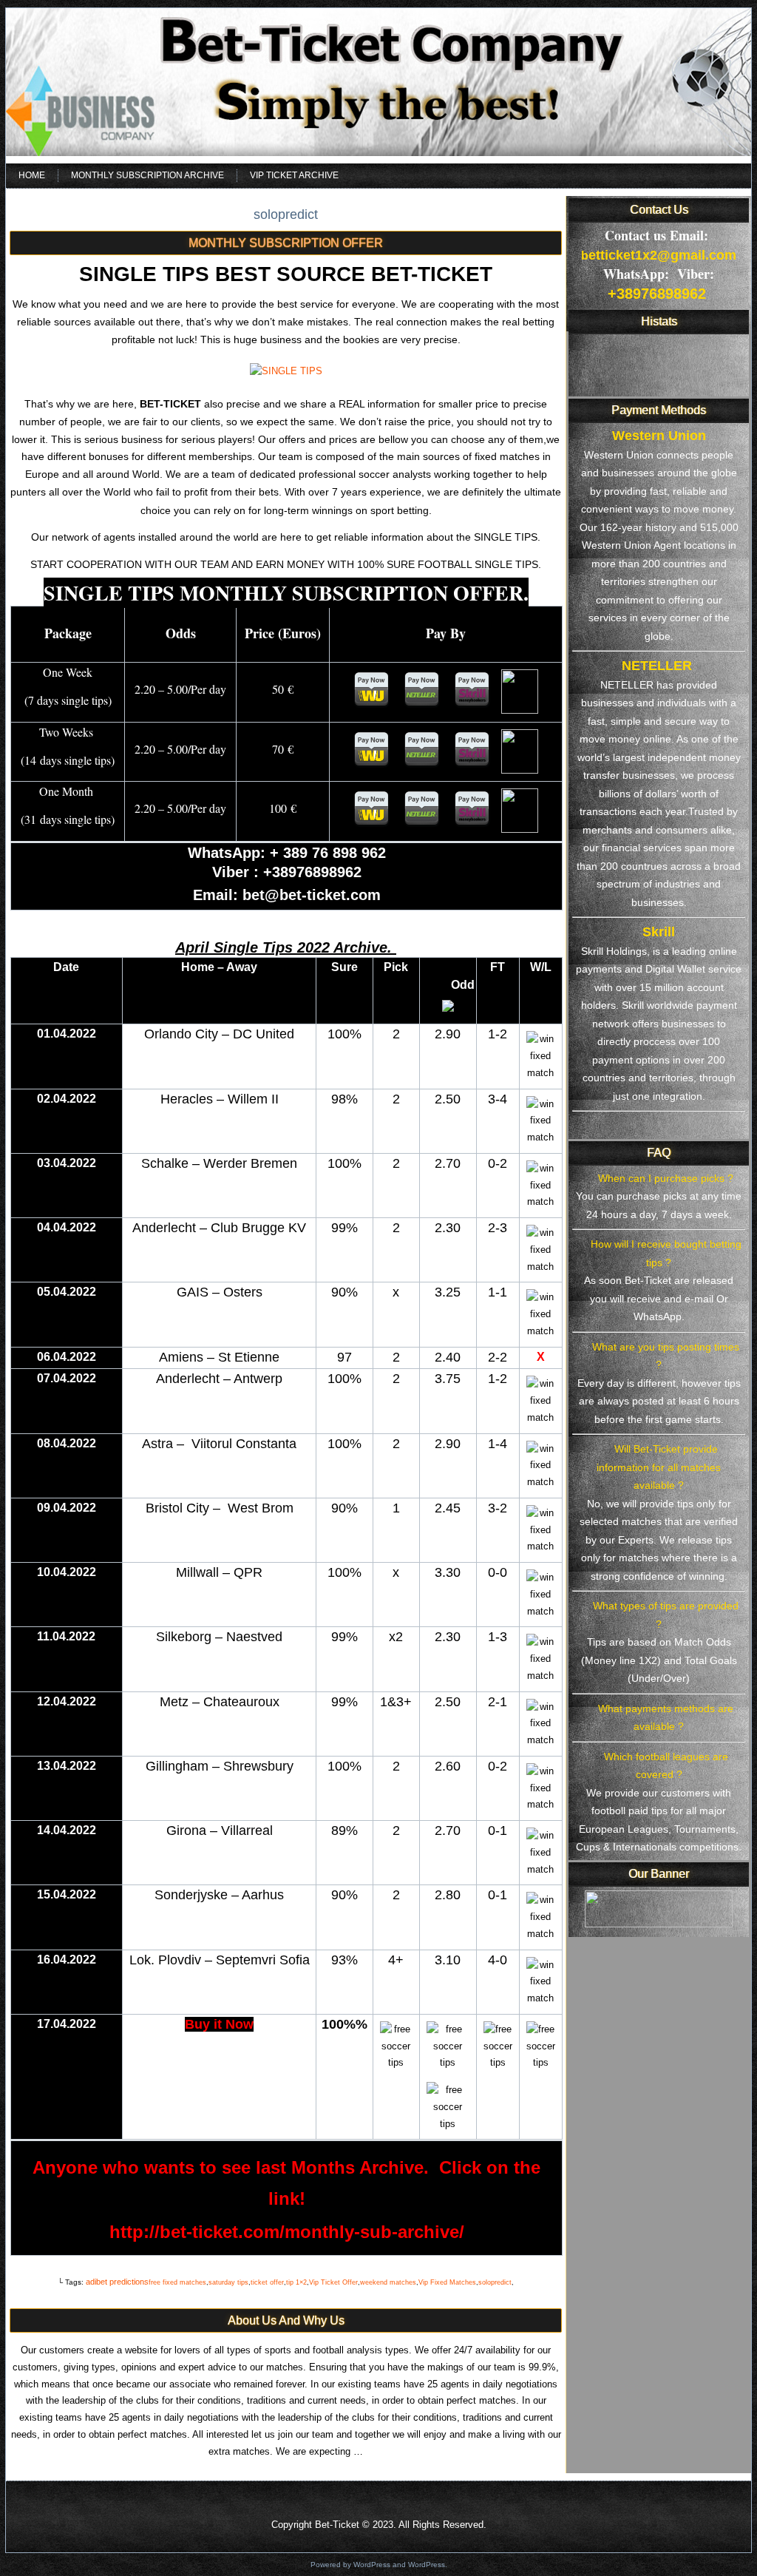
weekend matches (388, 2282)
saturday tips (228, 2282)
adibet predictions (117, 2282)
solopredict (495, 2282)
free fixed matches (177, 2282)
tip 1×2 (296, 2282)
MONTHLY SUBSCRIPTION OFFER (286, 243)
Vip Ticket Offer (333, 2282)
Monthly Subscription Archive (147, 175)
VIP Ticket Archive (294, 175)
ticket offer (267, 2282)
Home (32, 175)
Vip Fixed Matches (447, 2282)
